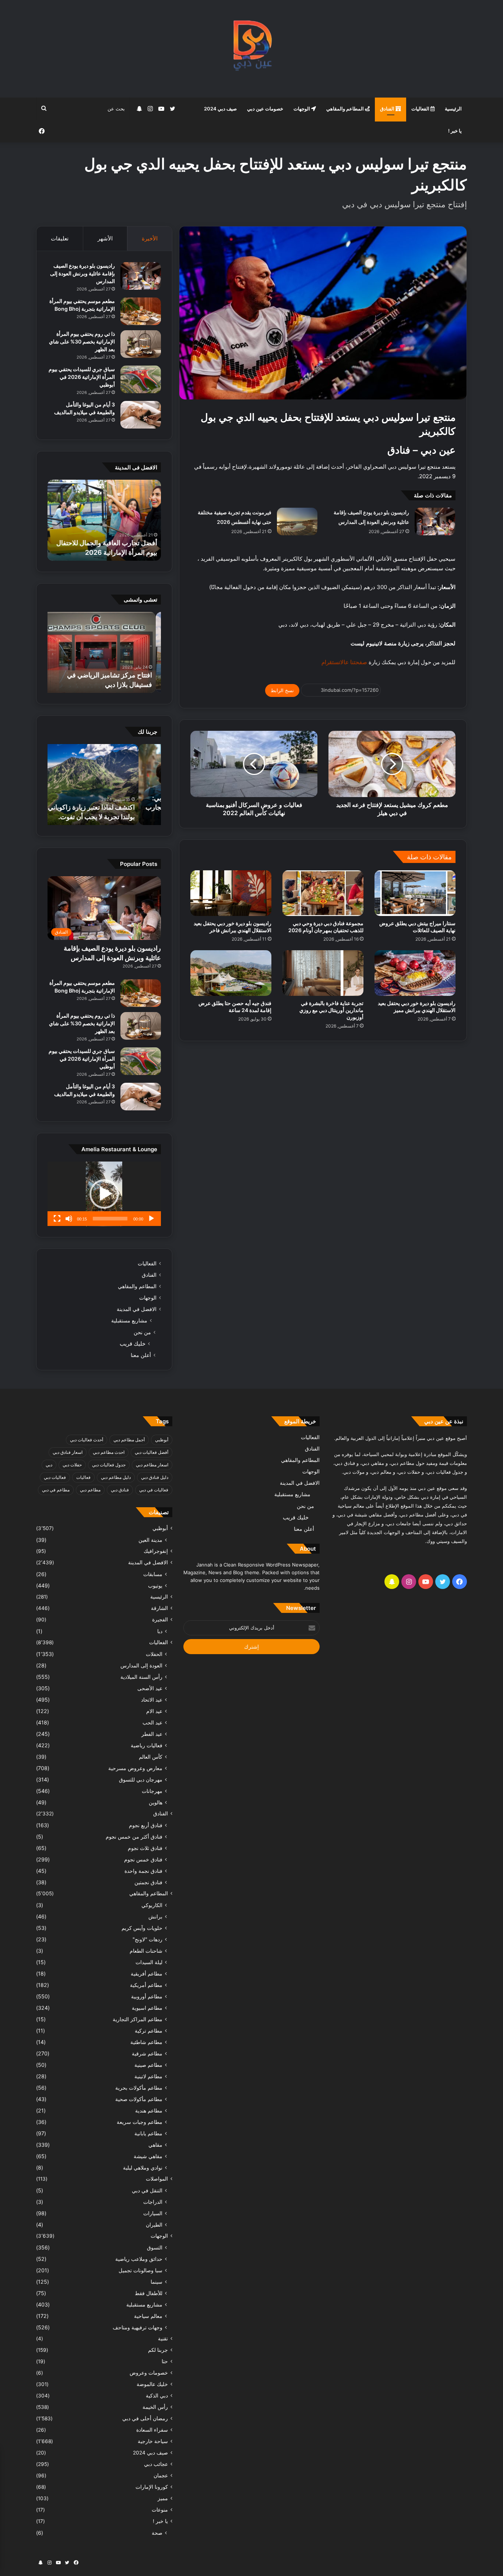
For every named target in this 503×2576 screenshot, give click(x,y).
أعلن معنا (141, 1355)
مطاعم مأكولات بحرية (139, 2088)
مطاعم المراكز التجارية (138, 2019)
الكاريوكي (152, 1905)
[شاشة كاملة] (57, 1219)
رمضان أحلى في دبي (145, 2418)
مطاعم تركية (149, 2031)
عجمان (161, 2475)
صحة (157, 2533)
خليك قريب (133, 1344)
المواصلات (157, 2179)
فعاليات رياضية (147, 1745)
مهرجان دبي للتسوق (141, 1779)
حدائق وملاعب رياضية (139, 2259)
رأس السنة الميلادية (141, 1677)
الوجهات (302, 109)
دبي (49, 1465)
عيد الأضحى (150, 1688)
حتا (165, 2361)
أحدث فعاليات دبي (87, 1440)
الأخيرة (150, 238)
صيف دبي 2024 (220, 109)
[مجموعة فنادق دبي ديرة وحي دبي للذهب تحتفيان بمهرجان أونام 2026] (323, 893)
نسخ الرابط (282, 690)
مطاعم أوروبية (147, 1996)
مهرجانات (152, 1791)
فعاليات (83, 1477)
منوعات (160, 2510)
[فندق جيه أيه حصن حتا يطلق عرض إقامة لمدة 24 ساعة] (231, 973)
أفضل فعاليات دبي (152, 1452)
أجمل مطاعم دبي (129, 1440)
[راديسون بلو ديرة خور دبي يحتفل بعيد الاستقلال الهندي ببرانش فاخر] (231, 893)
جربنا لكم (158, 2350)
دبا (160, 1631)
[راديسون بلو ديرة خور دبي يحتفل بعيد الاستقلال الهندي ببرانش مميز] (415, 973)
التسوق (155, 2247)
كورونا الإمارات (152, 2487)
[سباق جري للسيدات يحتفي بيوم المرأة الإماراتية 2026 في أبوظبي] (141, 379)
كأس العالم (151, 1757)
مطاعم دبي (90, 1490)
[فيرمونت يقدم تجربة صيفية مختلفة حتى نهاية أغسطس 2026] (297, 521)
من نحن (142, 1332)
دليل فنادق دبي (155, 1477)
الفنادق (388, 109)
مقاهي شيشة (148, 2156)
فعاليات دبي (55, 1477)
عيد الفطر (152, 1734)
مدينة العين (150, 1540)
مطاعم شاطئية (146, 2042)
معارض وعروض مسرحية (135, 1768)
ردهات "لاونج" (147, 1939)
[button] (104, 1194)
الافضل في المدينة (137, 1309)
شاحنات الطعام (146, 1951)
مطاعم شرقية (147, 2053)
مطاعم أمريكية (146, 1985)
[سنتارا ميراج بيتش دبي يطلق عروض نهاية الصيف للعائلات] (415, 893)
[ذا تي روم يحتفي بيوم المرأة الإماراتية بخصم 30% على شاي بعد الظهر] (141, 344)
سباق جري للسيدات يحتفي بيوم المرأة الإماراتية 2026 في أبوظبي (82, 377)
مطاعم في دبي (56, 1490)
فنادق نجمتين (148, 1882)
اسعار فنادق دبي (68, 1452)
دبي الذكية (157, 2396)
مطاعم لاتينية (148, 2076)
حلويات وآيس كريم (142, 1928)
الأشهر (105, 238)
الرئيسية (453, 109)
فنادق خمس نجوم (143, 1859)
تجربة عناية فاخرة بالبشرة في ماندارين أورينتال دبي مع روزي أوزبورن (331, 1010)
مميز (163, 2498)
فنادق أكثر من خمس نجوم (134, 1837)
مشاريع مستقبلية (129, 1321)
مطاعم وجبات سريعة (140, 2122)
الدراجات (153, 2202)
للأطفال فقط (149, 2293)
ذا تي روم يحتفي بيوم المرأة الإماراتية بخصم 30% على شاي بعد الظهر (82, 341)
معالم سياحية (148, 2316)
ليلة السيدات (149, 1962)
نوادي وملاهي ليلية (143, 2168)
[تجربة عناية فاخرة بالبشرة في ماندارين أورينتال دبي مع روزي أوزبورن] (323, 973)
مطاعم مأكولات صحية (139, 2099)
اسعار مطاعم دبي (152, 1465)
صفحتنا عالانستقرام (344, 662)
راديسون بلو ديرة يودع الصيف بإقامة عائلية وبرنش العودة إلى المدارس (82, 273)
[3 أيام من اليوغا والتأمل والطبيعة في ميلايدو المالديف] (141, 415)
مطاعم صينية (148, 2065)
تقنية (163, 2339)
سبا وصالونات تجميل (140, 2270)
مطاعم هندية (149, 2110)
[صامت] (69, 1219)
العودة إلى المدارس (141, 1665)
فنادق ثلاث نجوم (145, 1848)
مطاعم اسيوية (147, 2008)
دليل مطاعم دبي (116, 1477)
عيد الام (154, 1711)
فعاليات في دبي (154, 1490)
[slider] (110, 1219)
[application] (104, 1194)
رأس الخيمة (155, 2407)
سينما (156, 2282)
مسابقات (153, 1574)
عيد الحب (152, 1722)
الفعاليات (421, 109)
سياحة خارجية (153, 2441)
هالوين (156, 1802)
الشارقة (159, 1608)
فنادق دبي (120, 1490)
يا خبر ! (455, 131)
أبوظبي (162, 1440)
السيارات (153, 2213)
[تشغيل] (151, 1219)
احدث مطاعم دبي (109, 1452)
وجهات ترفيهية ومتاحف (138, 2327)
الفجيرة (160, 1620)
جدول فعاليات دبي (109, 1465)
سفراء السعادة (152, 2430)
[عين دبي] (252, 49)
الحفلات (154, 1654)
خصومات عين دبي (265, 109)
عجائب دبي (156, 2464)
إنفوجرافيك (156, 1551)
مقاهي (155, 2145)
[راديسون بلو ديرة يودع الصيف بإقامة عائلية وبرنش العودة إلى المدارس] (435, 521)
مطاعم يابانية (148, 2133)
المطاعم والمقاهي (346, 109)
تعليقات (60, 238)
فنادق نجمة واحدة (143, 1871)
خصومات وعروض (149, 2373)
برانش (155, 1916)
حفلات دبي (72, 1465)
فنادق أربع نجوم (146, 1825)
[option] (104, 520)
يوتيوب (155, 1585)
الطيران (154, 2225)
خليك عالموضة (152, 2384)
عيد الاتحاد (152, 1700)
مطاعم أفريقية (147, 1974)
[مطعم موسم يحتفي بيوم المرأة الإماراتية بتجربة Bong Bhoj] (141, 311)
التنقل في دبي (147, 2190)
